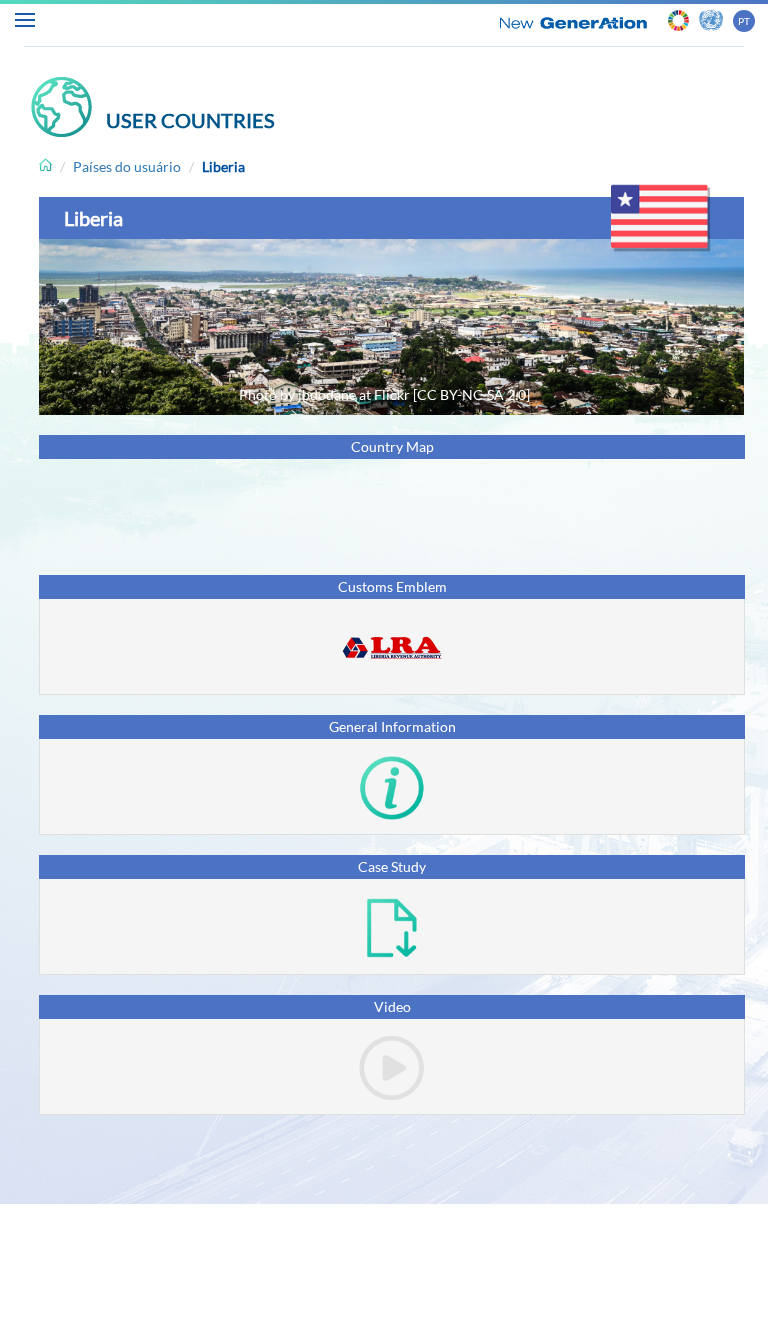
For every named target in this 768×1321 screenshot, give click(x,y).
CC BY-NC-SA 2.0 (471, 394)
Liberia (223, 166)
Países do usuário (127, 166)
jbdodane (327, 394)
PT (744, 21)
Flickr (392, 394)
